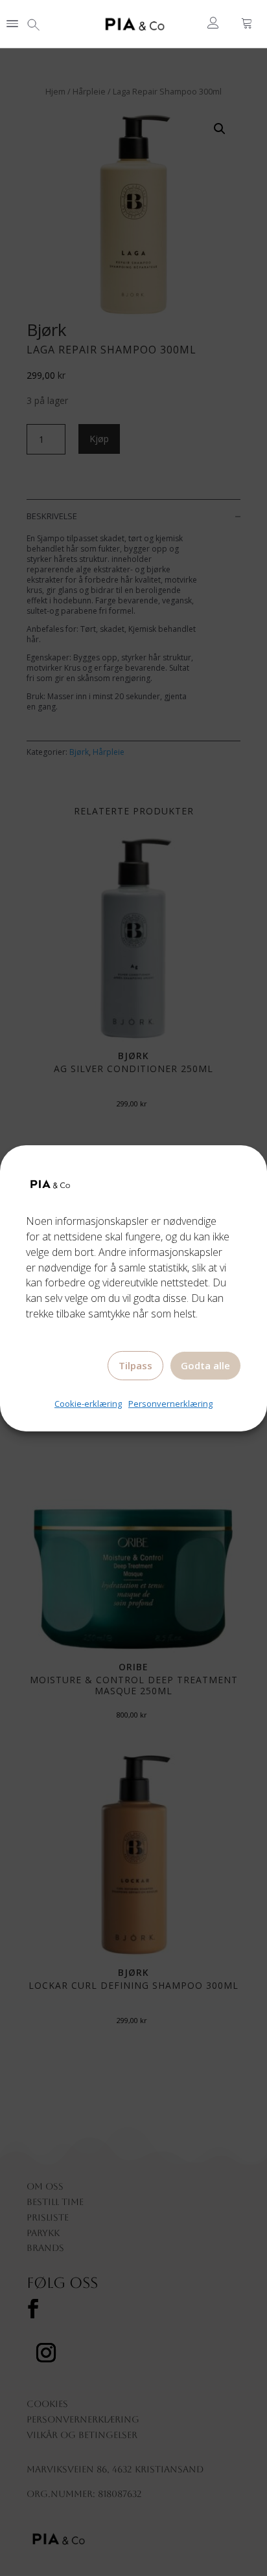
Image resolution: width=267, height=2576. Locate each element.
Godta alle (205, 1365)
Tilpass (135, 1365)
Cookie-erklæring (88, 1404)
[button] (12, 25)
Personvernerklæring (170, 1404)
